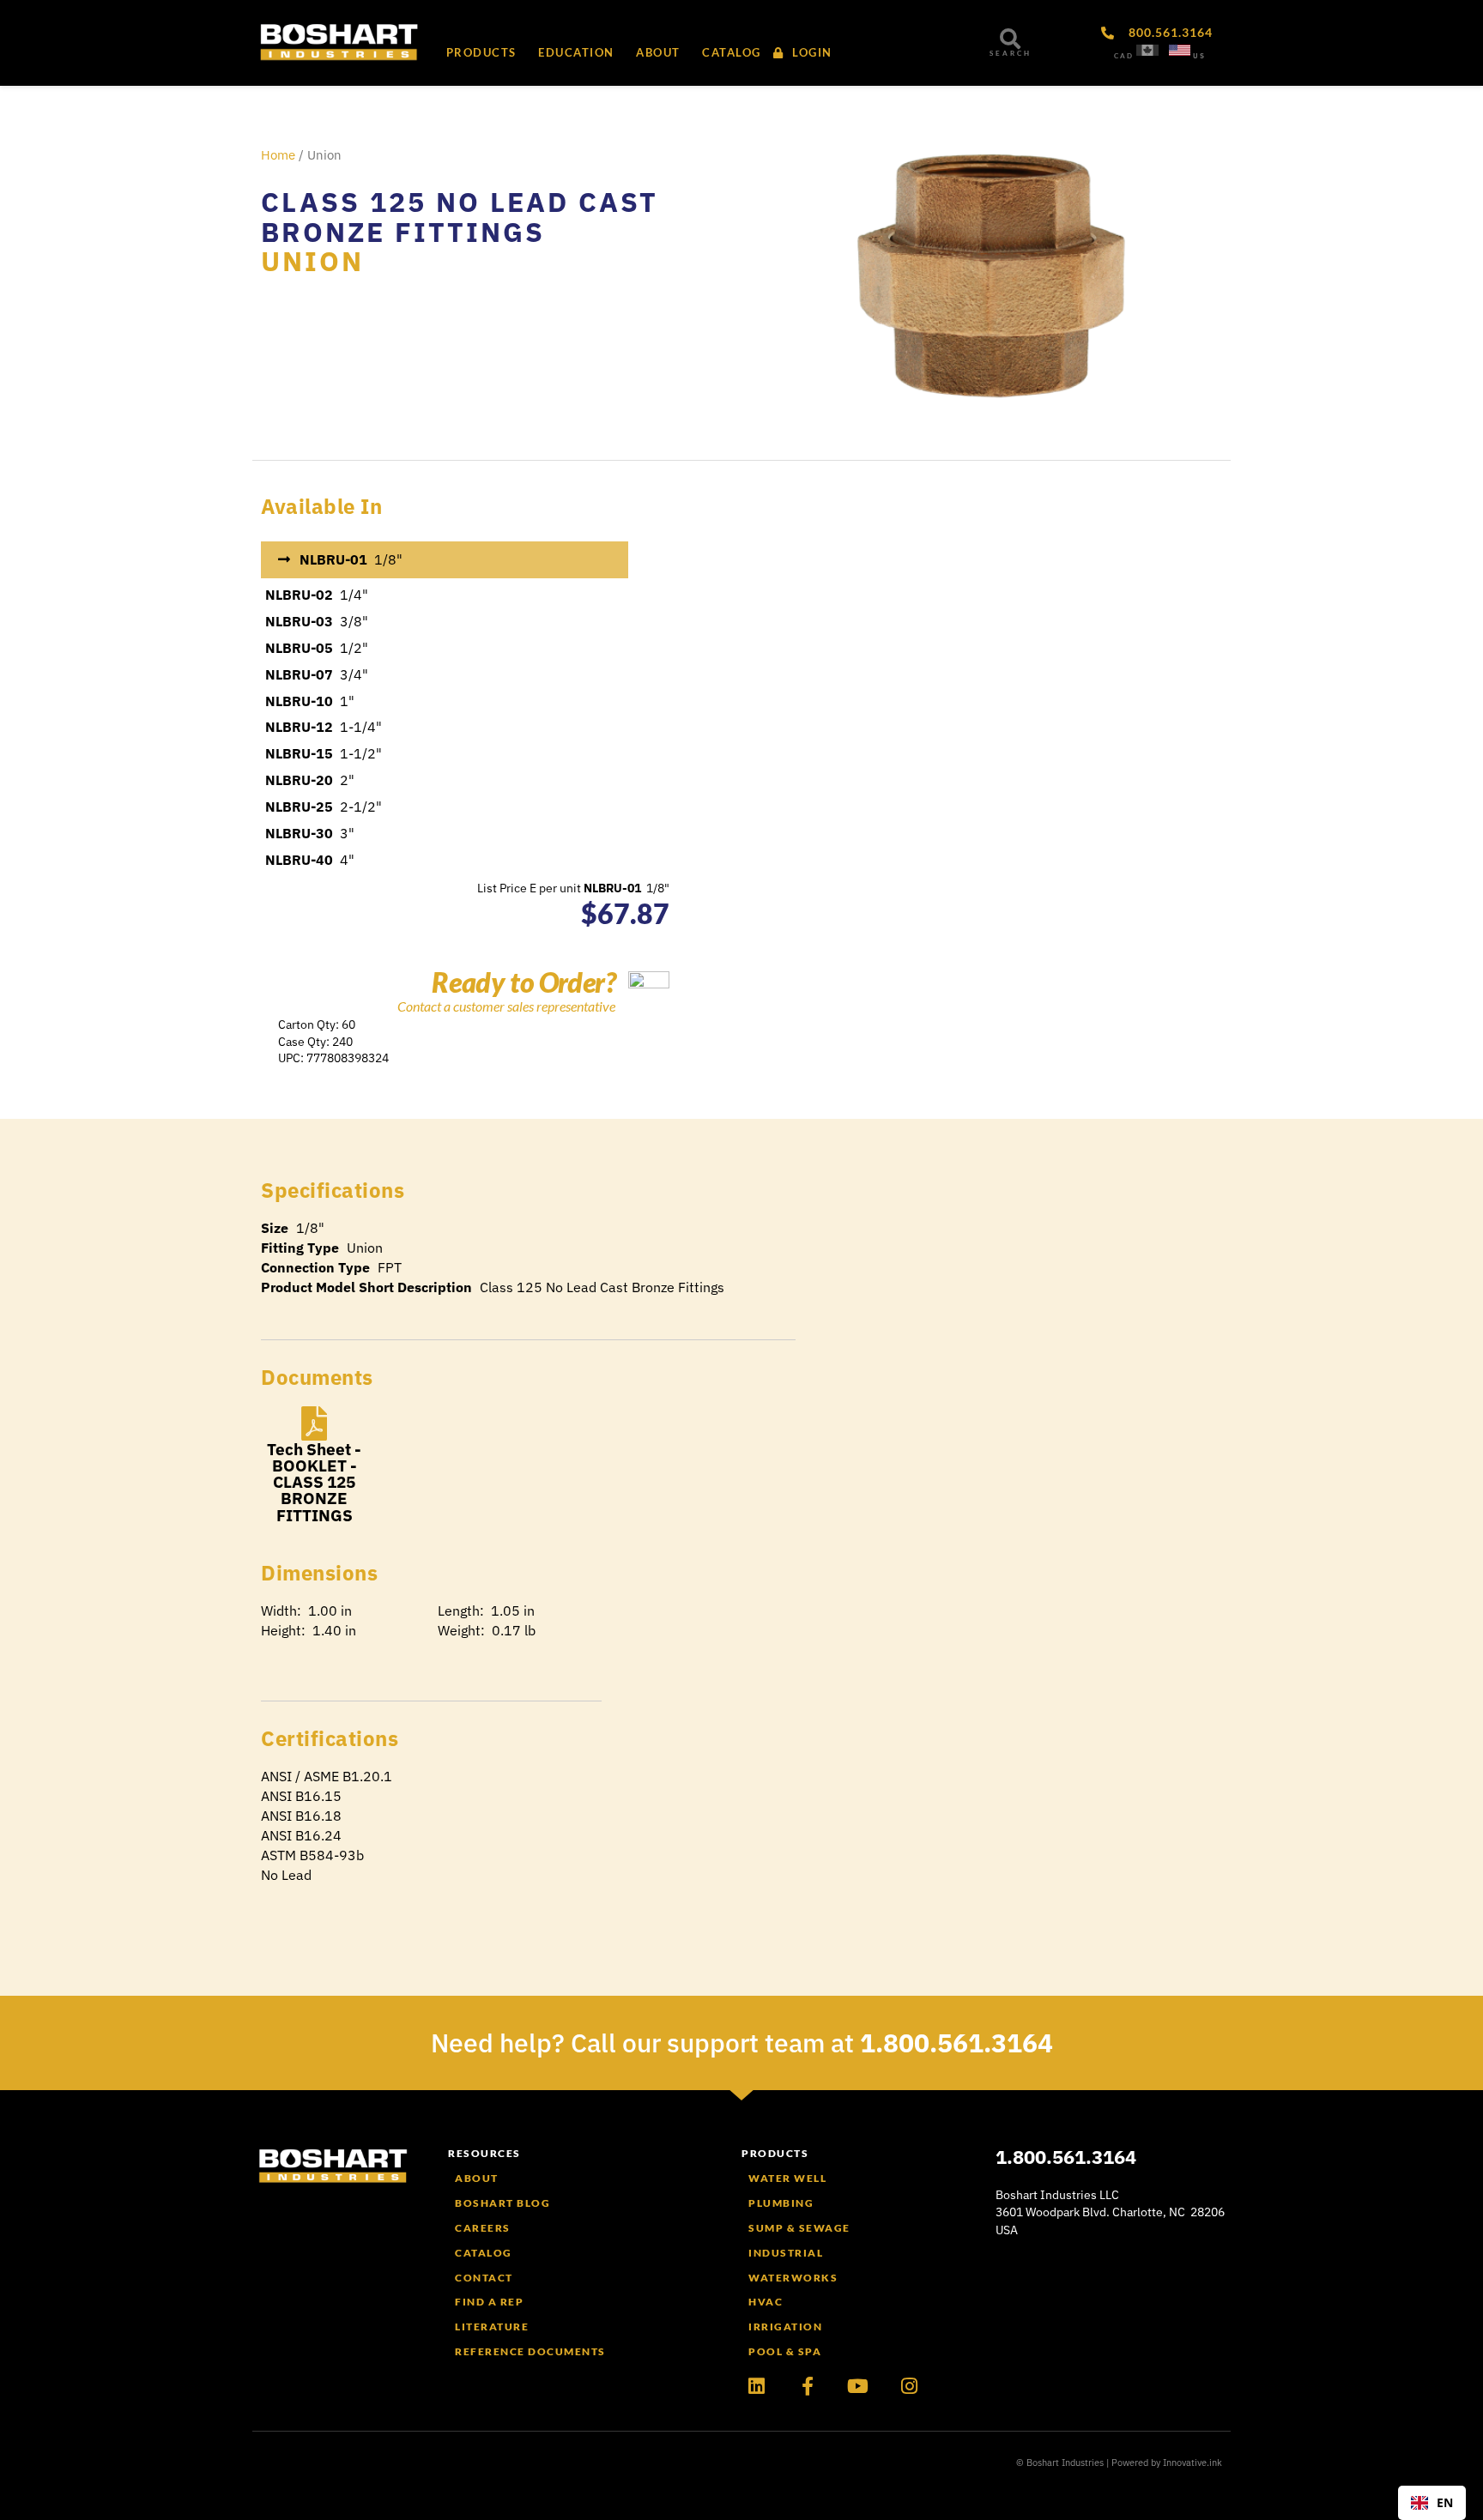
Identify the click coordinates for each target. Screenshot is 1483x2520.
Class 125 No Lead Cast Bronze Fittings (460, 217)
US (1199, 56)
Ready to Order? (524, 982)
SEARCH (1011, 53)
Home (278, 155)
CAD (1124, 56)
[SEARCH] (1010, 39)
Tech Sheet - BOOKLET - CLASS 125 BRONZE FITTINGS (314, 1482)
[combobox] (1432, 2503)
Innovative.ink (1192, 2463)
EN (1445, 2502)
